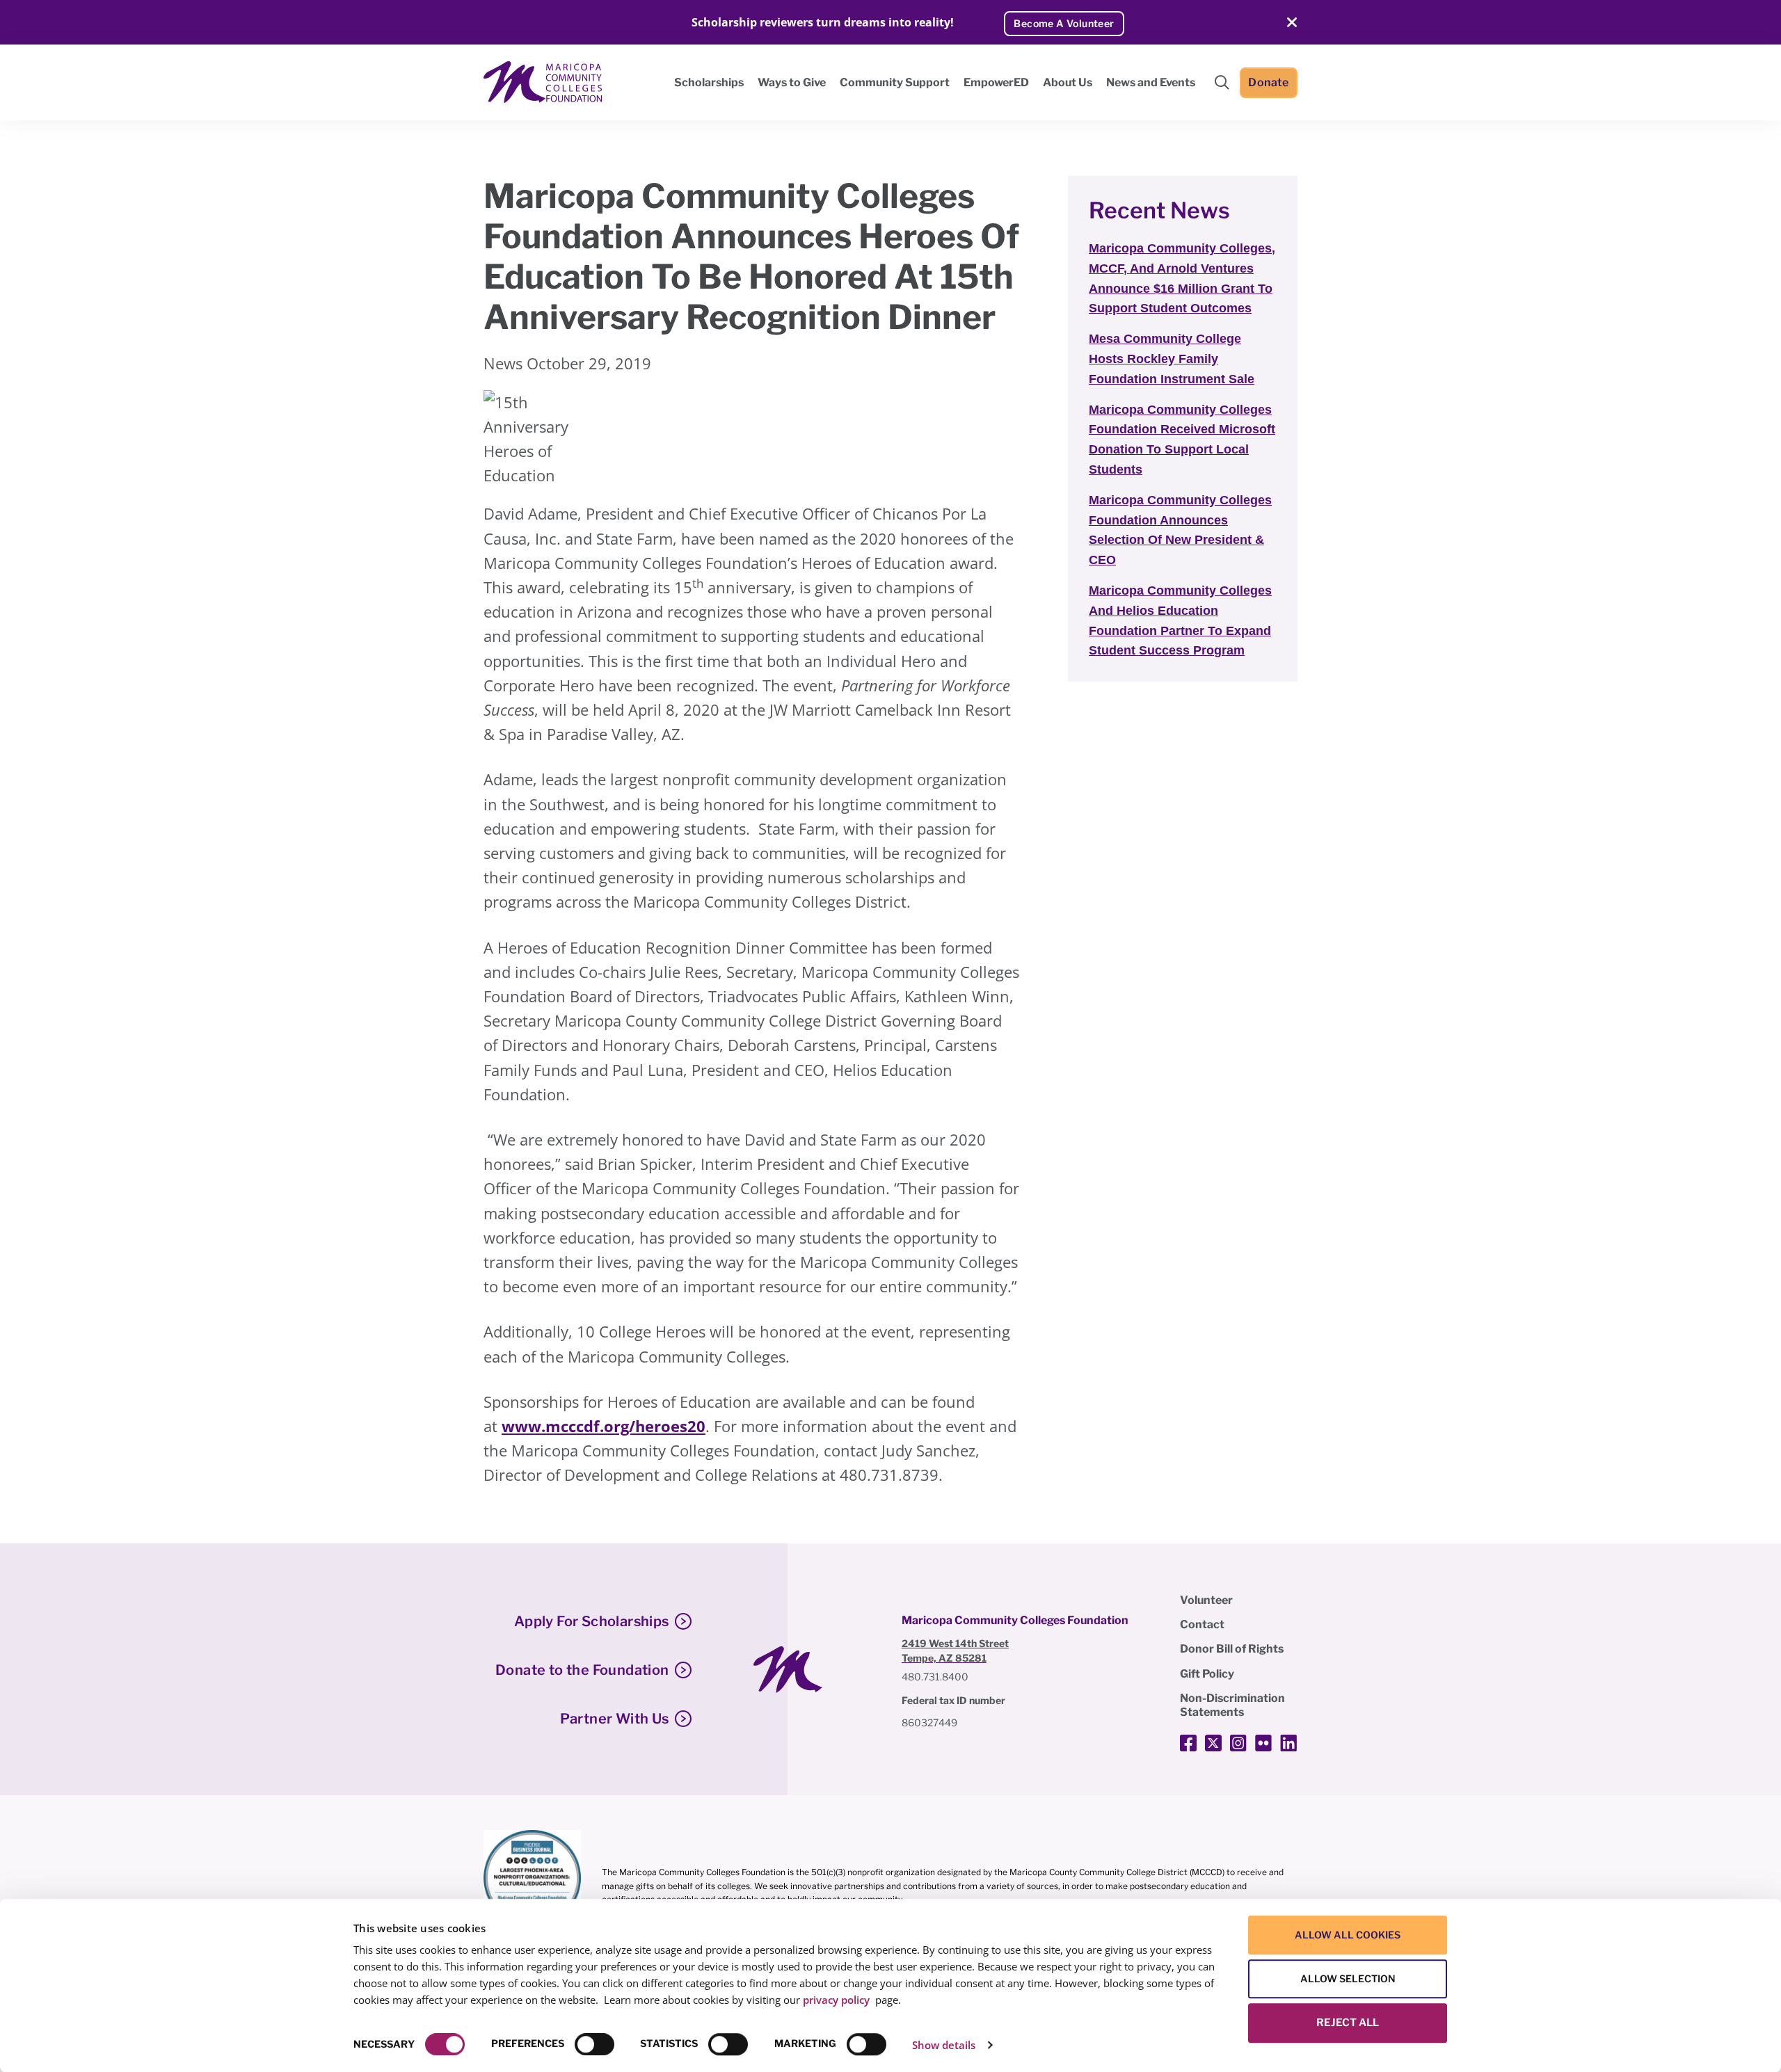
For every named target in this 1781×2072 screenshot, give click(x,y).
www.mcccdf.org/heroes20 (604, 1426)
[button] (1222, 82)
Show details (944, 2045)
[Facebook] (1188, 1743)
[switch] (594, 2044)
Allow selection (1348, 1978)
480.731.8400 (935, 1677)
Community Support (895, 82)
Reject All (1348, 2023)
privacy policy (836, 2000)
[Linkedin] (1288, 1743)
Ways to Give (792, 82)
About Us (1068, 82)
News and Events (1151, 82)
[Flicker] (1263, 1743)
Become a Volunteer (1064, 23)
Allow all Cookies (1348, 1935)
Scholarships (709, 82)
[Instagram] (1238, 1743)
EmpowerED (996, 82)
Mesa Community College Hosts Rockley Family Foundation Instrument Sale (1172, 359)
